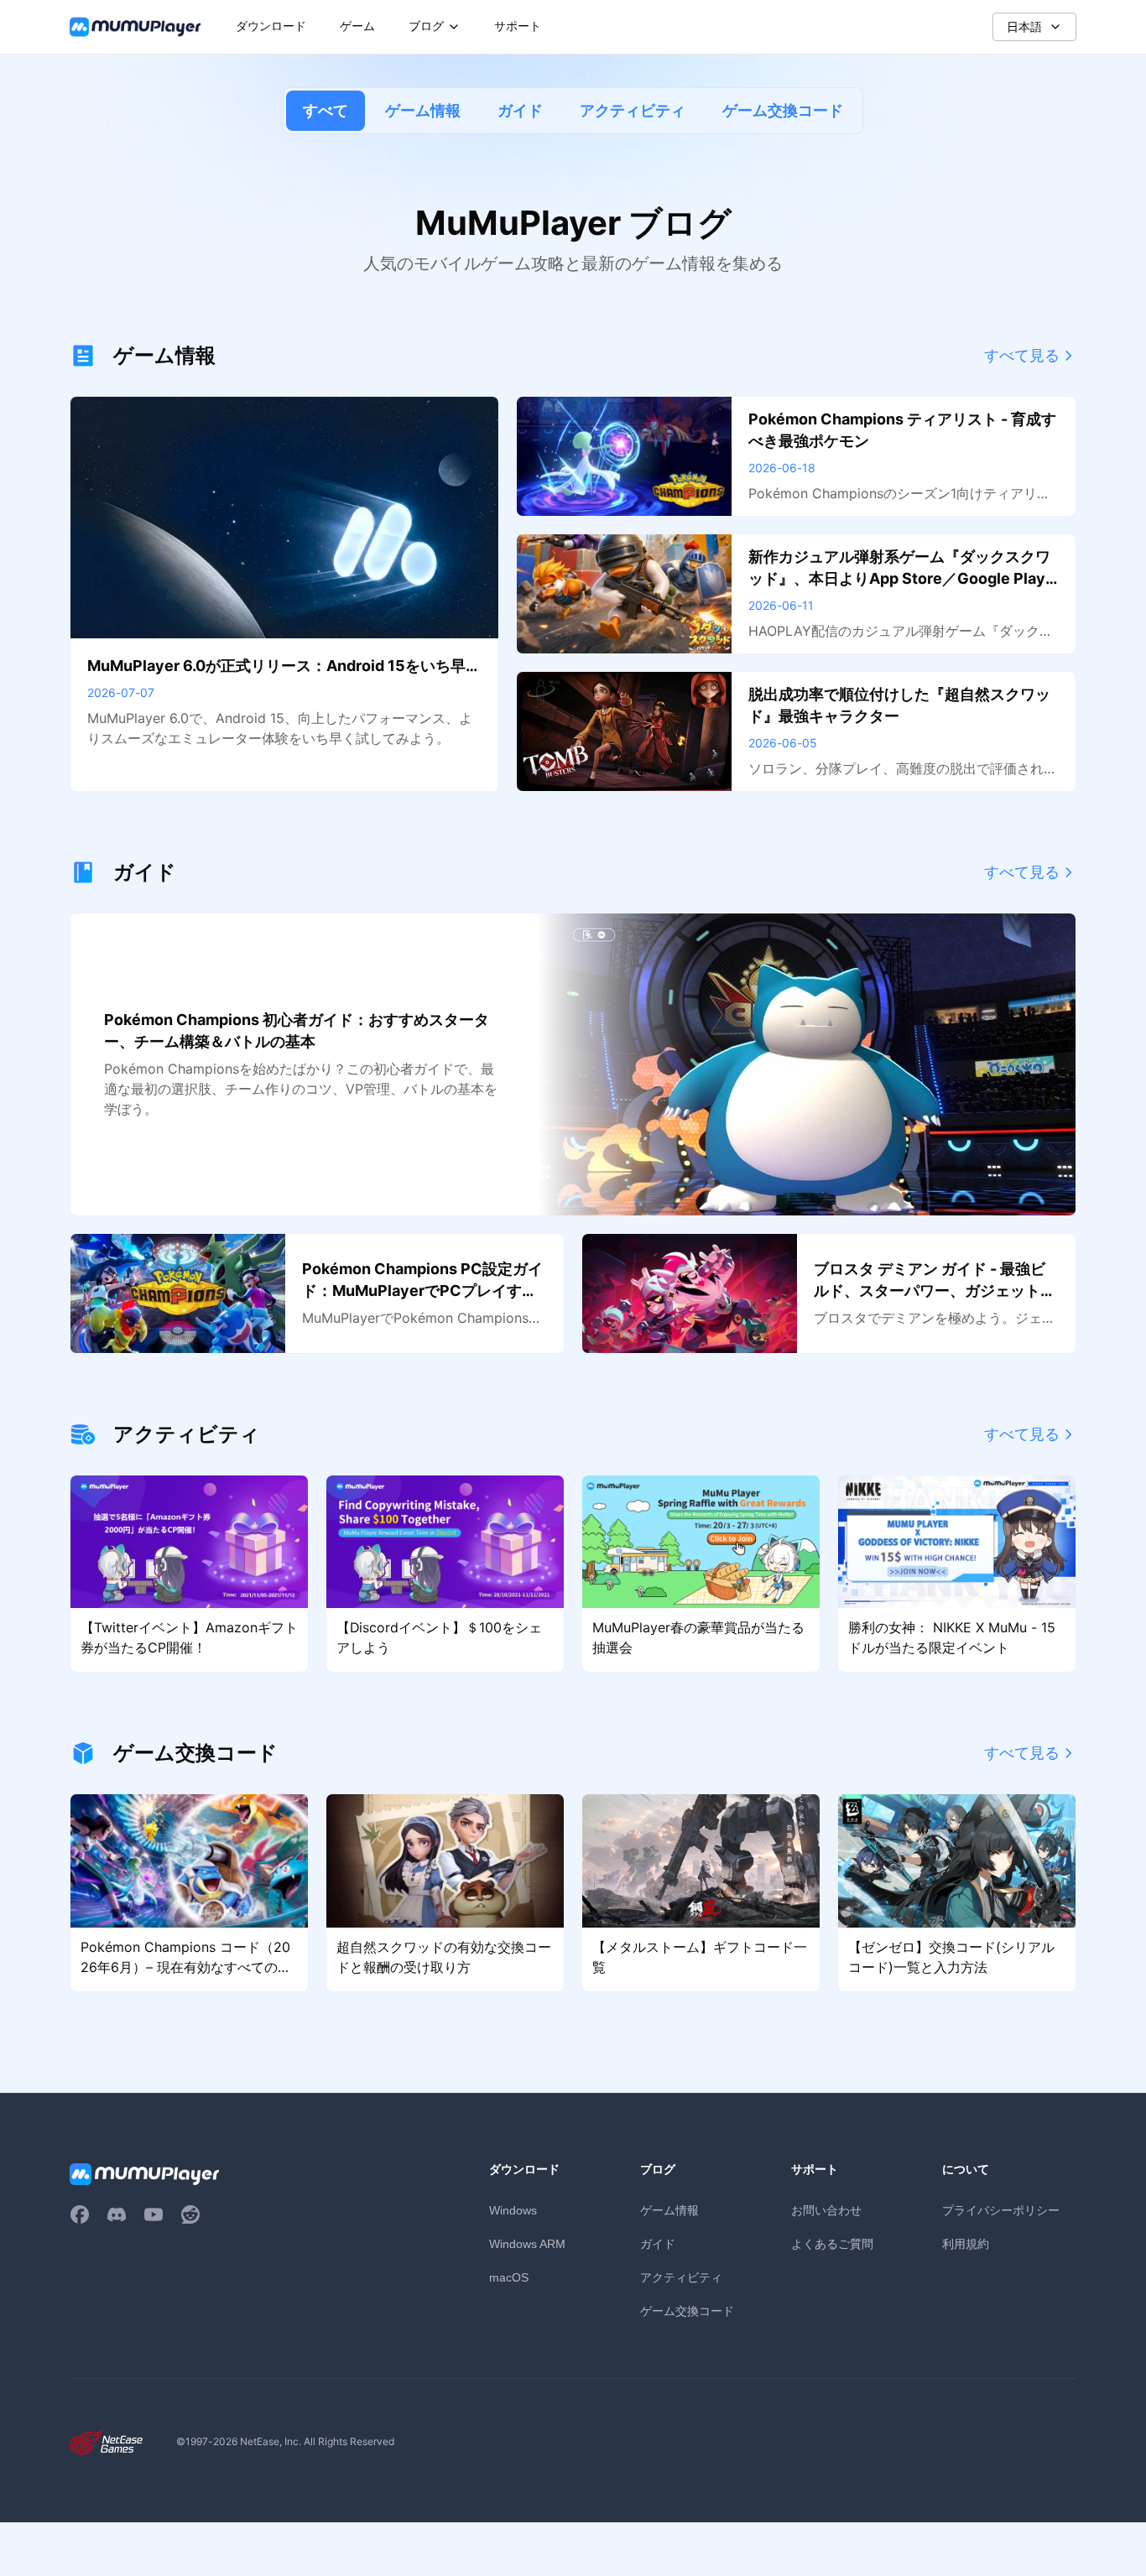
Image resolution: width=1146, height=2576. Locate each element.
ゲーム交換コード (783, 110)
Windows (513, 2210)
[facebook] (80, 2214)
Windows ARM (527, 2244)
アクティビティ (633, 110)
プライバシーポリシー (1001, 2210)
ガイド (520, 110)
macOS (509, 2277)
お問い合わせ (826, 2210)
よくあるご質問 (832, 2243)
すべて (326, 110)
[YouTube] (154, 2214)
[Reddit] (190, 2214)
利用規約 (966, 2243)
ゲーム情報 (423, 110)
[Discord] (117, 2214)
